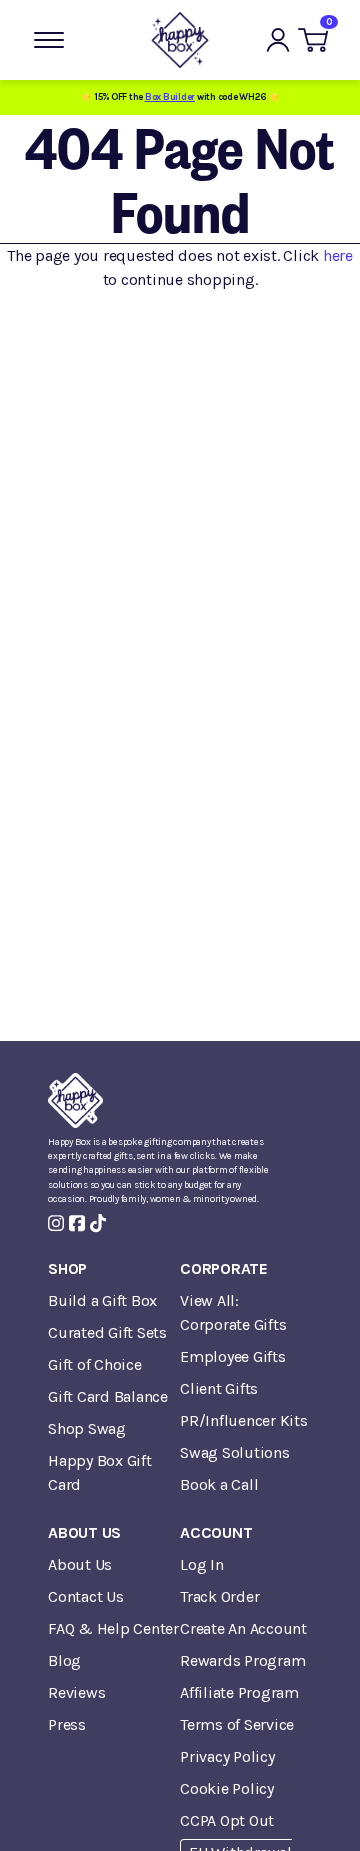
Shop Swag (87, 1428)
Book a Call (219, 1484)
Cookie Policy (227, 1788)
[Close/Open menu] (49, 40)
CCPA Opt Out (227, 1820)
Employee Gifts (233, 1356)
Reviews (76, 1692)
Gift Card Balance (108, 1396)
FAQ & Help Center (113, 1628)
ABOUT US (84, 1532)
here (338, 255)
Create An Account (243, 1628)
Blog (64, 1660)
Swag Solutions (235, 1452)
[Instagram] (56, 1223)
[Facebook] (77, 1223)
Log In (202, 1564)
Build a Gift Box (102, 1300)
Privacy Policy (227, 1756)
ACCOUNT (216, 1532)
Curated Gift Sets (107, 1332)
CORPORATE (224, 1268)
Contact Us (86, 1596)
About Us (80, 1564)
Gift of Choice (95, 1364)
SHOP (67, 1268)
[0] (313, 40)
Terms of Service (237, 1724)
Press (67, 1724)
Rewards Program (242, 1660)
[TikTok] (98, 1223)
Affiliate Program (239, 1692)
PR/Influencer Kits (244, 1420)
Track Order (219, 1596)
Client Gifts (219, 1388)
